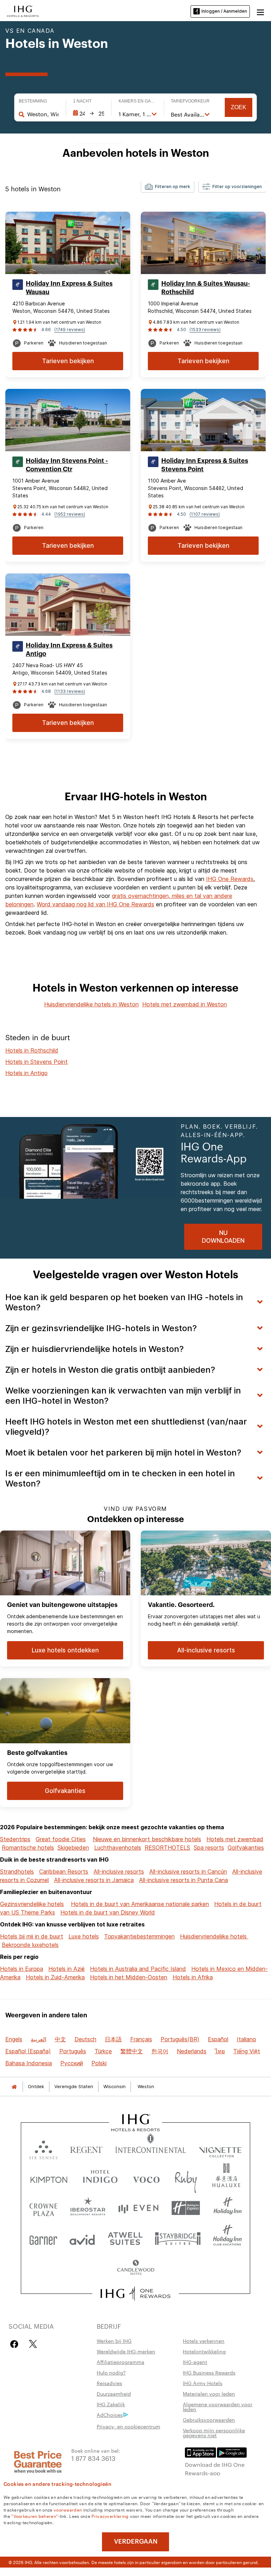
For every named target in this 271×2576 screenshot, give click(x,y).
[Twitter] (33, 2344)
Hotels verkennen (204, 2341)
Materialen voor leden (209, 2394)
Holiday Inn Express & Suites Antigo (69, 650)
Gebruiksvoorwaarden (209, 2420)
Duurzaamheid (114, 2394)
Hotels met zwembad (235, 1839)
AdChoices (110, 2415)
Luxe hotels (84, 1936)
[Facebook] (16, 2344)
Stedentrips (15, 1839)
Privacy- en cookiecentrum (128, 2426)
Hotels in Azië (67, 1969)
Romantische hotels (28, 1848)
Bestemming (33, 101)
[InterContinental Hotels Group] (23, 11)
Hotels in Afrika (193, 1977)
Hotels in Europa (22, 1969)
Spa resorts (209, 1848)
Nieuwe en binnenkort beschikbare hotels (147, 1839)
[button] (260, 11)
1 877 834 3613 (93, 2458)
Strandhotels (17, 1872)
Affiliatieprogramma (121, 2362)
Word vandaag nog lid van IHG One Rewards (95, 904)
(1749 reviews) (70, 330)
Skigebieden (73, 1848)
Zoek (239, 107)
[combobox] (43, 114)
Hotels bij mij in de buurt (32, 1936)
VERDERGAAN (136, 2541)
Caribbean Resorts (64, 1872)
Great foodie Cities (61, 1839)
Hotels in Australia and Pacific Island (138, 1969)
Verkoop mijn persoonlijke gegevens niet (214, 2433)
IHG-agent (195, 2362)
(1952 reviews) (70, 514)
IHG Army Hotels (203, 2383)
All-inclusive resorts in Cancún (188, 1872)
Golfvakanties (246, 1848)
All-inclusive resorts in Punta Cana (183, 1880)
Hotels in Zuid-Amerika (55, 1977)
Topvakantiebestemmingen (139, 1936)
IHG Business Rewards (209, 2372)
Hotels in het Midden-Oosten (129, 1977)
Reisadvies (109, 2383)
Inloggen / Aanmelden (224, 11)
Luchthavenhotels (118, 1848)
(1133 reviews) (70, 691)
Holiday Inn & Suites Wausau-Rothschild (206, 288)
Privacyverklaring (110, 2516)
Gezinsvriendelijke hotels (32, 1904)
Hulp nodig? (111, 2372)
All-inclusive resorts (119, 1872)
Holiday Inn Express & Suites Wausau (69, 288)
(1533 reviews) (205, 330)
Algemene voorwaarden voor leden (218, 2407)
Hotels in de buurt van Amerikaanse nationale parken (140, 1904)
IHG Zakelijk (111, 2404)
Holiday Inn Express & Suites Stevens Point (205, 465)
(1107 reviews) (205, 514)
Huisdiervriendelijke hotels (214, 1936)
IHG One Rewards (230, 879)
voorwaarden (68, 2509)
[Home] (14, 2087)
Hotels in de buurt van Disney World (108, 1912)
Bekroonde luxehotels (30, 1945)
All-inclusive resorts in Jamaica (94, 1880)
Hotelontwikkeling (204, 2351)
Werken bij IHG (114, 2341)
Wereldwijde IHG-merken (126, 2351)
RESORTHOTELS (167, 1848)
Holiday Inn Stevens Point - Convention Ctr (67, 465)
